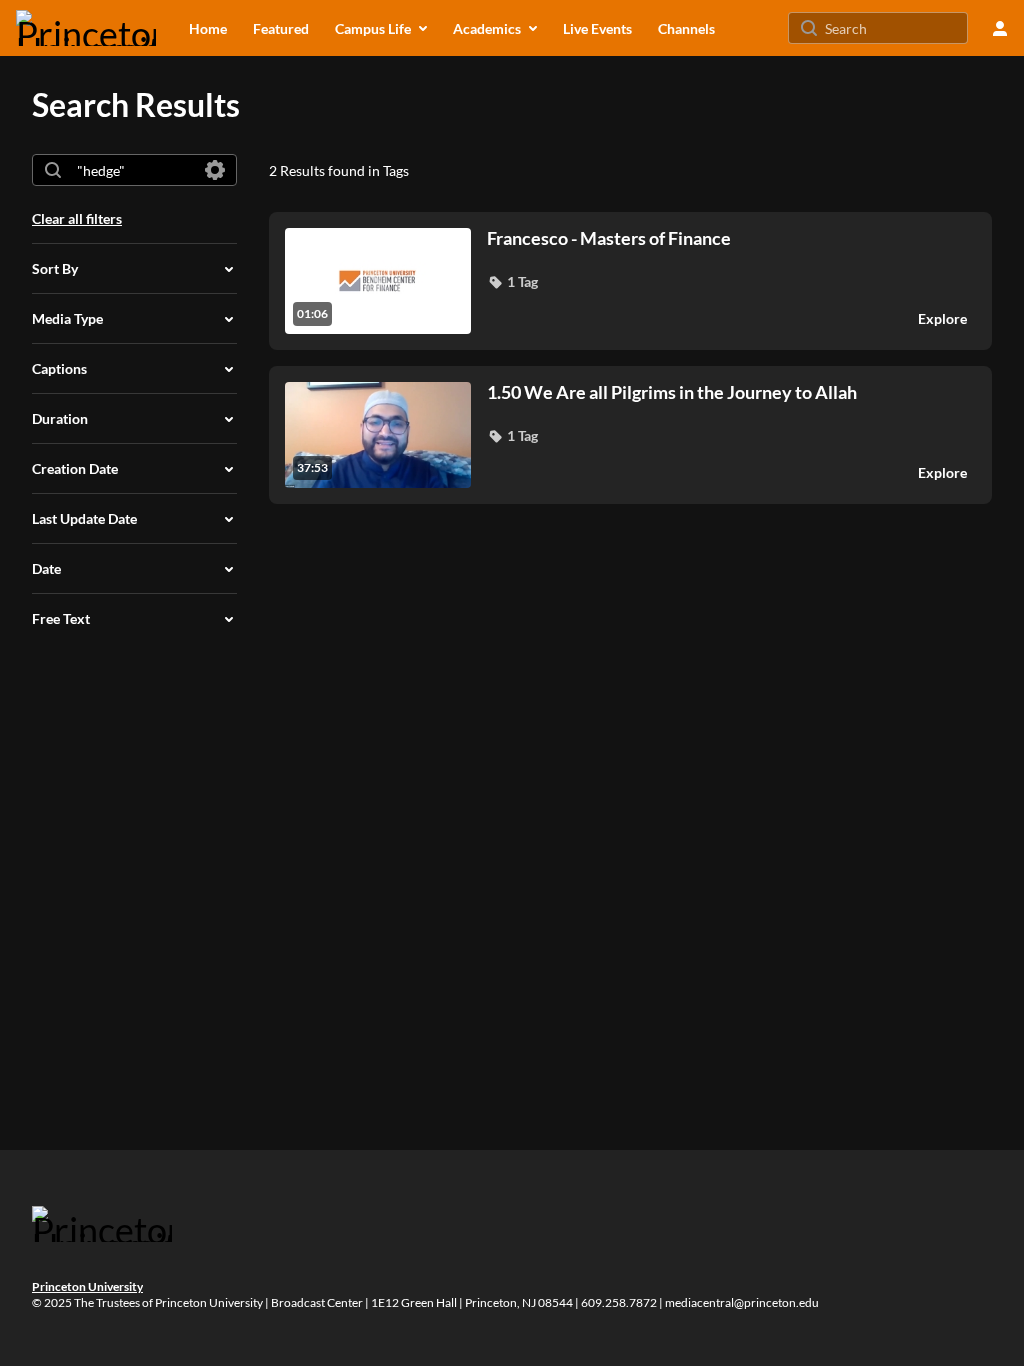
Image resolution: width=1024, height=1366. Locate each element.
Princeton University (87, 1286)
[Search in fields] (215, 170)
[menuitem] (208, 28)
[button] (512, 282)
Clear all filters (77, 218)
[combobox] (133, 170)
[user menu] (1000, 28)
